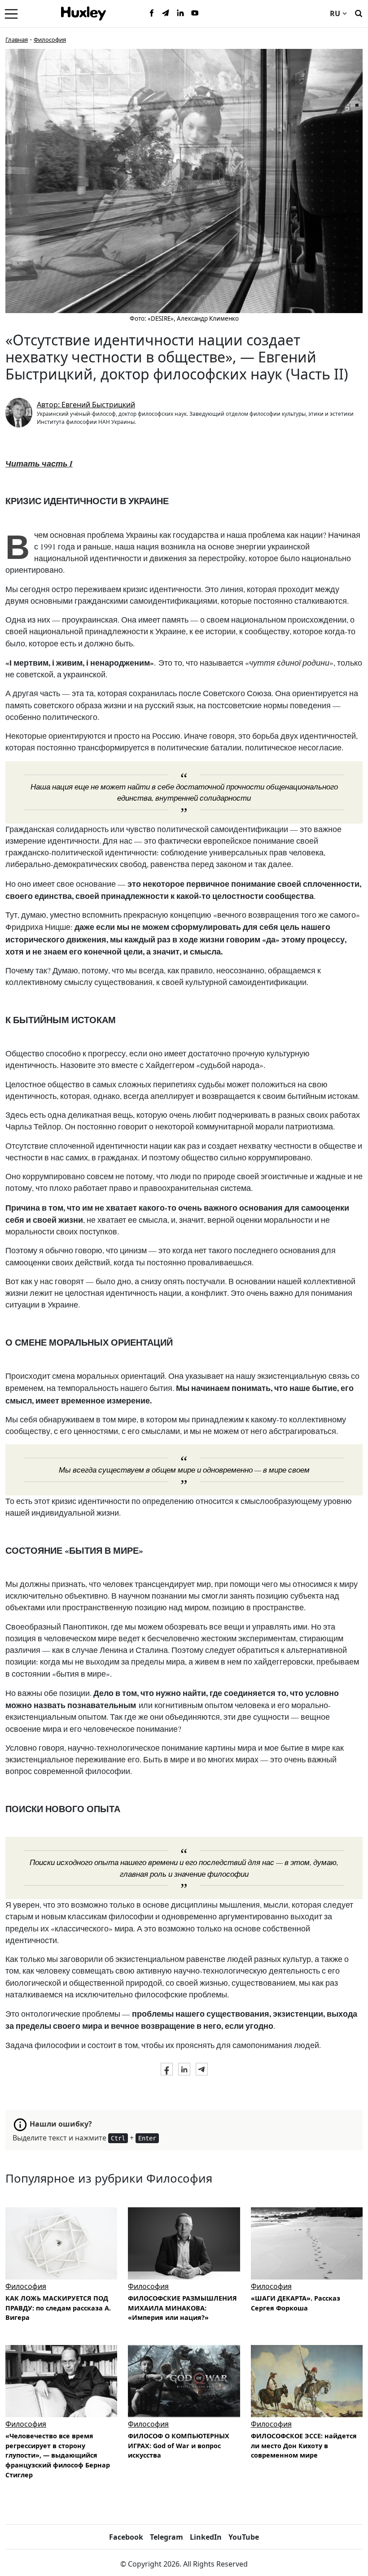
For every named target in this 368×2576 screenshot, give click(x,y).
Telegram (166, 2537)
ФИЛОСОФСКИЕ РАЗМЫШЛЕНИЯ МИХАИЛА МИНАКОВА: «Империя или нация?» (182, 2308)
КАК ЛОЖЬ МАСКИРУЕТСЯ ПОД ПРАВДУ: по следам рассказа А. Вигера (58, 2308)
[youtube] (195, 13)
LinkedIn (206, 2537)
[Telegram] (166, 13)
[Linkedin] (180, 13)
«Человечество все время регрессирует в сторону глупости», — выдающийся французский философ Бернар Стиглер (58, 2455)
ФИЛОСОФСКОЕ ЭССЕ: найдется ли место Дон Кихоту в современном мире (304, 2445)
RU (335, 13)
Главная (17, 39)
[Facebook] (152, 13)
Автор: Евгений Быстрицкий (86, 405)
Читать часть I (39, 464)
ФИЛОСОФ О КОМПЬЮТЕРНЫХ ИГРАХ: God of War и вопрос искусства (179, 2445)
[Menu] (11, 13)
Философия (50, 39)
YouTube (244, 2537)
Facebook (126, 2537)
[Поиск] (359, 13)
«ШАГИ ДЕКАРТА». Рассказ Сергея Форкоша (296, 2303)
